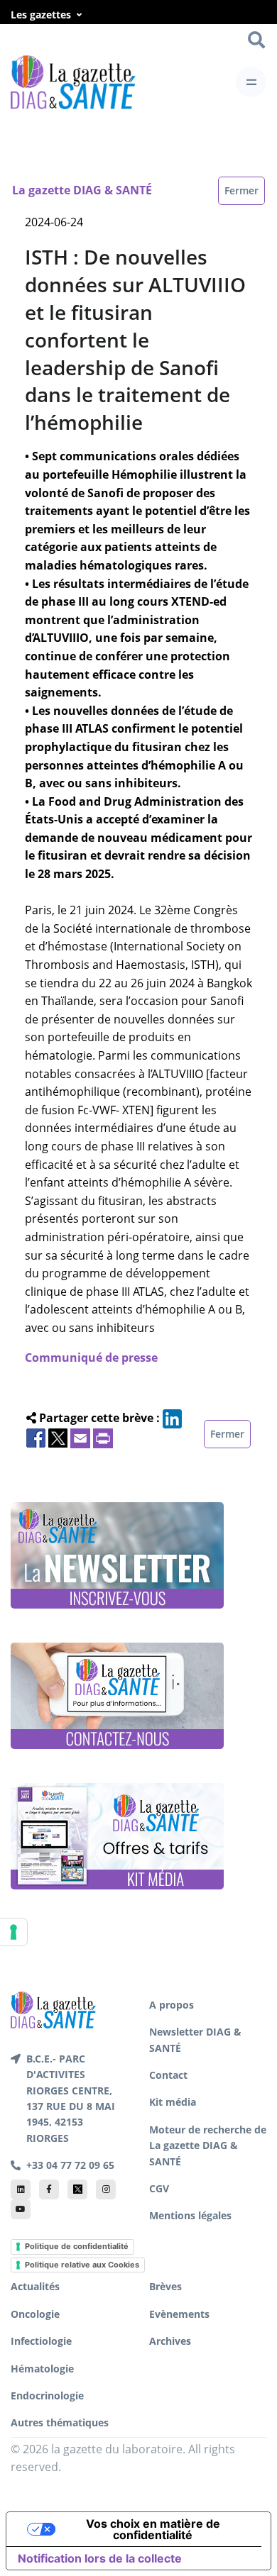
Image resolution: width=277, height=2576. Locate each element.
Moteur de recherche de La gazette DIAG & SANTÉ (208, 2145)
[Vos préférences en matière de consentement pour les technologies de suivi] (13, 1932)
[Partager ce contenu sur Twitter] (58, 1437)
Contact (168, 2075)
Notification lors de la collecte (100, 2558)
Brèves (165, 2286)
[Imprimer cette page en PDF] (103, 1437)
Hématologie (42, 2369)
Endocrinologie (47, 2395)
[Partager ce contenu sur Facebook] (36, 1437)
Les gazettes (41, 15)
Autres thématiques (60, 2422)
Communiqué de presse (91, 1358)
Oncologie (35, 2314)
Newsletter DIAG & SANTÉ (195, 2039)
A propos (172, 2005)
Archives (170, 2341)
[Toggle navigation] (251, 82)
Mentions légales (190, 2215)
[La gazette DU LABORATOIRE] (53, 2009)
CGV (159, 2188)
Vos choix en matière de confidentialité (153, 2529)
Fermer (241, 190)
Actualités (35, 2286)
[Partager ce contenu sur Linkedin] (172, 1418)
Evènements (179, 2314)
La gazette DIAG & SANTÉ (82, 190)
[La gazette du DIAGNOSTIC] (73, 82)
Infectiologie (41, 2341)
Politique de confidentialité (77, 2246)
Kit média (173, 2102)
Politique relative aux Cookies (82, 2265)
